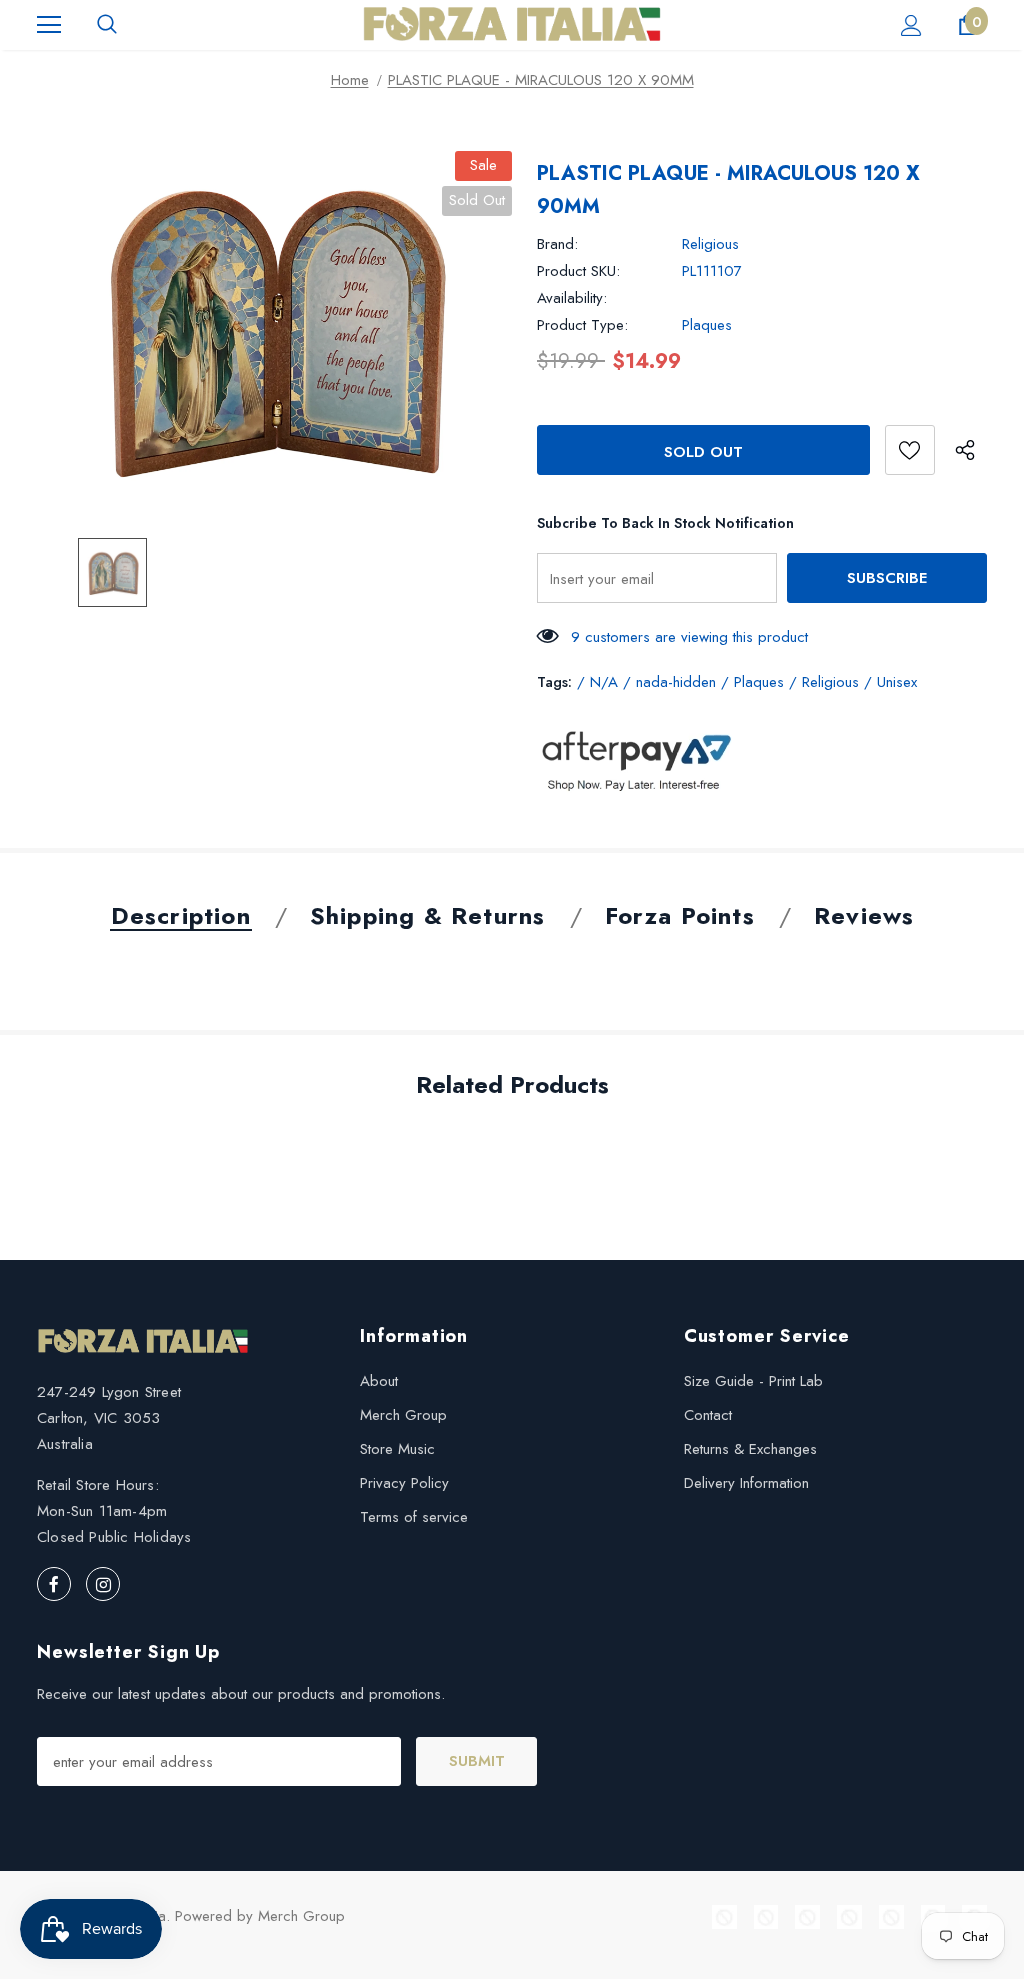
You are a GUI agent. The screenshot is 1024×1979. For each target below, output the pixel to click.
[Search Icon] (107, 25)
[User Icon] (911, 25)
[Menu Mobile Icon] (49, 25)
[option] (274, 329)
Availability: (572, 298)
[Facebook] (54, 1584)
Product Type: (582, 325)
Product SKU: (578, 271)
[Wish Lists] (910, 450)
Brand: (557, 244)
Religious (710, 244)
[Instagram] (103, 1584)
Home (350, 80)
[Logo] (512, 24)
